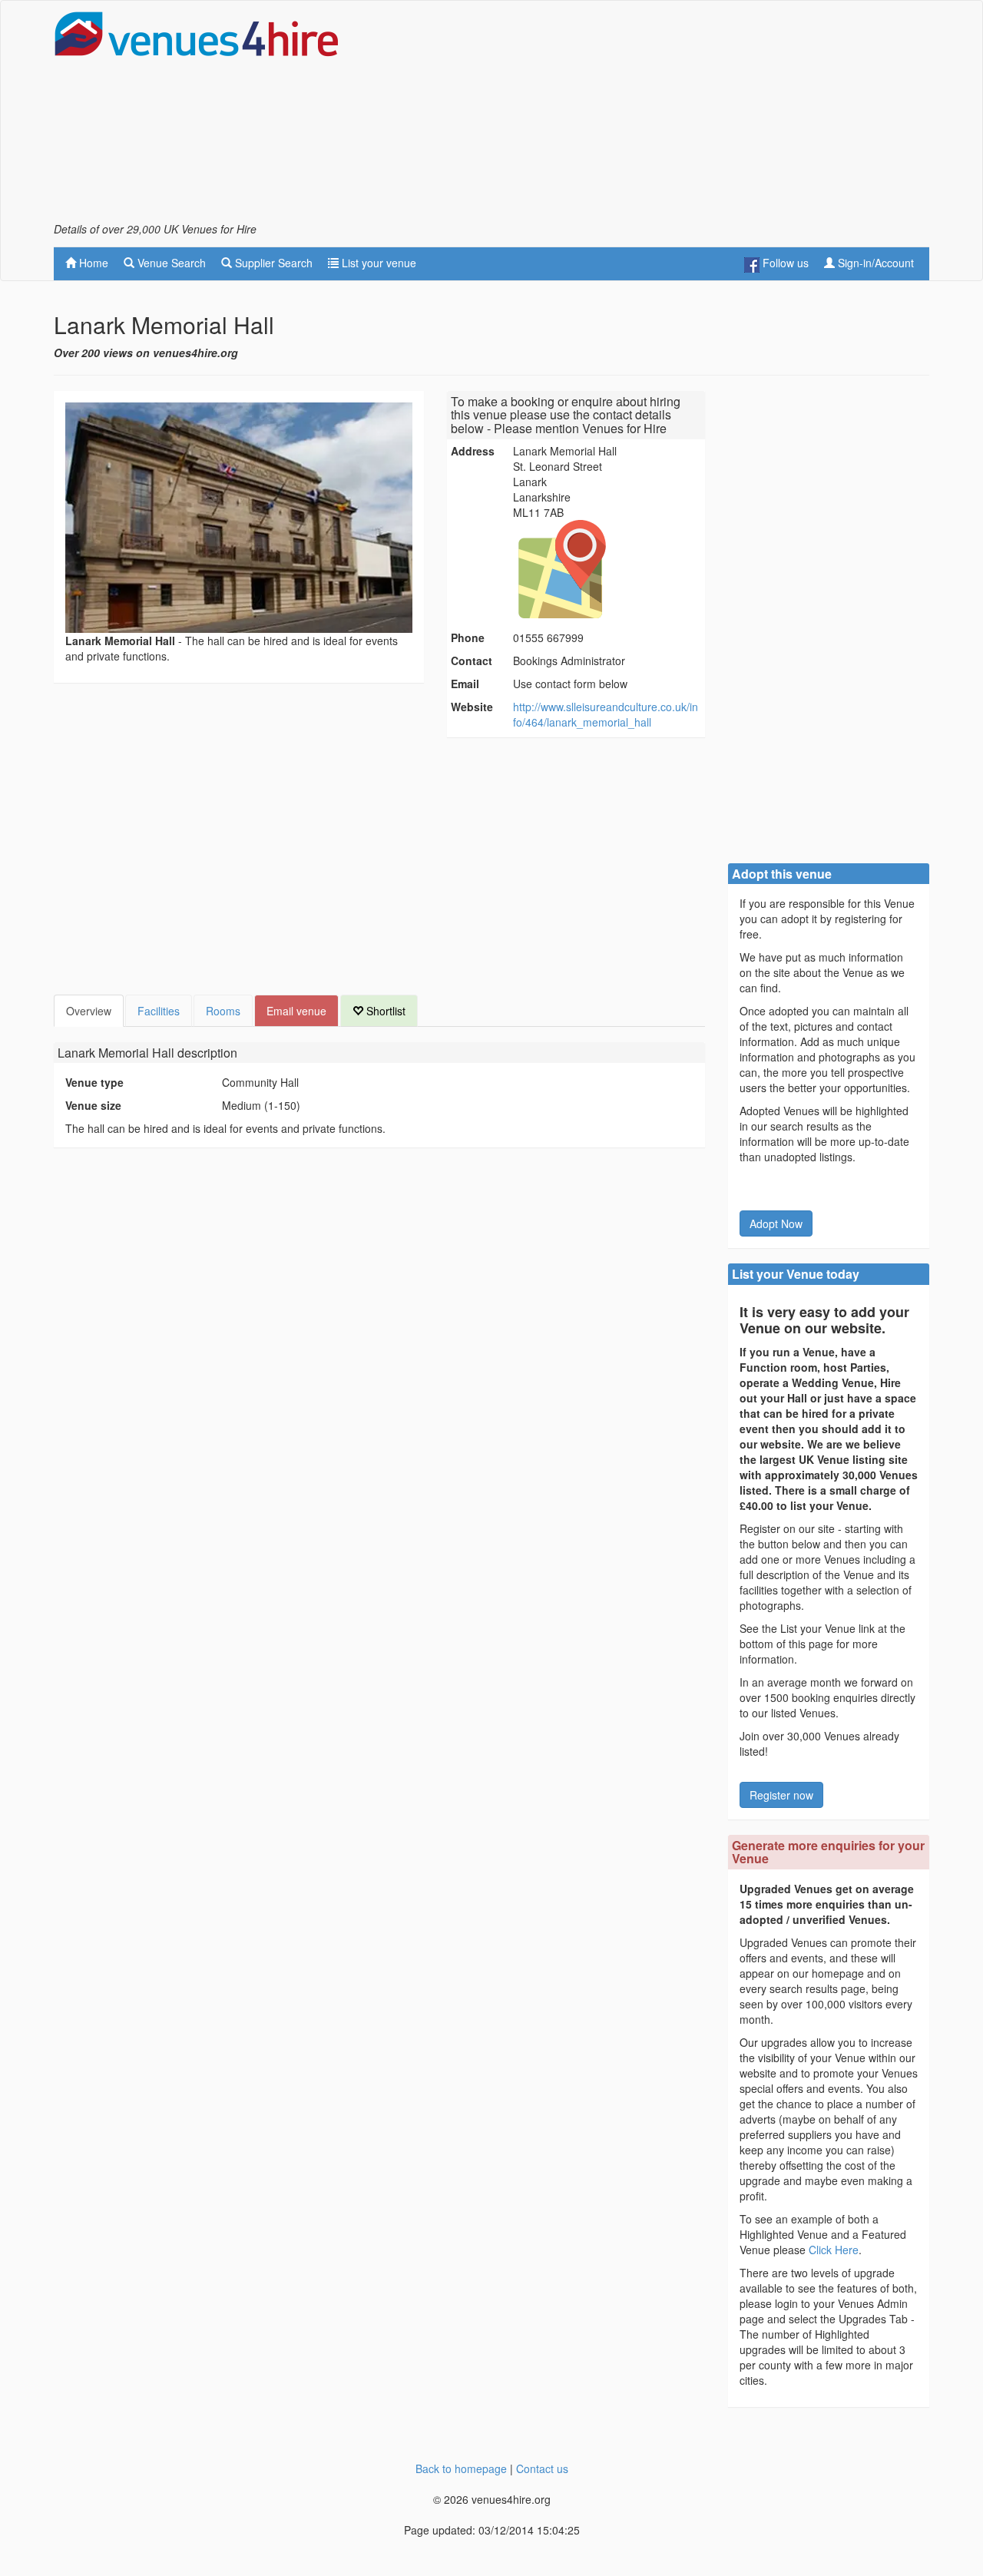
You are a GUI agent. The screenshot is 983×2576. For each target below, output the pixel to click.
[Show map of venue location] (607, 569)
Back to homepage (461, 2468)
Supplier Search (272, 263)
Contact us (542, 2468)
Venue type (94, 1082)
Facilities (159, 1011)
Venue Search (170, 263)
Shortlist (384, 1011)
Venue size (93, 1105)
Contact (472, 661)
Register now (781, 1795)
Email (465, 684)
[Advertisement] (650, 116)
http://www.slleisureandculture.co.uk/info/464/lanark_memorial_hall (606, 714)
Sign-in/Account (874, 263)
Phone (468, 637)
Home (92, 263)
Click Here (834, 2250)
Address (473, 451)
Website (472, 707)
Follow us (784, 263)
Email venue (296, 1011)
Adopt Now (776, 1223)
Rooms (223, 1011)
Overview (89, 1011)
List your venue (377, 263)
